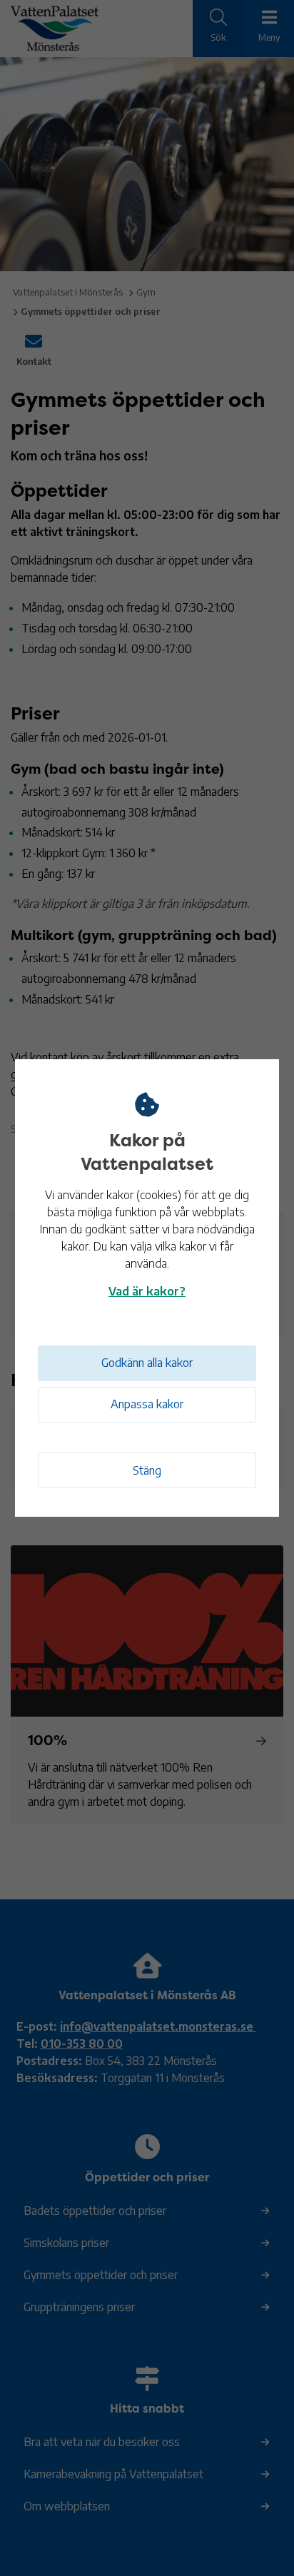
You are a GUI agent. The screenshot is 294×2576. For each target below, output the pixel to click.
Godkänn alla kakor (147, 1363)
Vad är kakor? (147, 1291)
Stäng (147, 1470)
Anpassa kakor (147, 1404)
